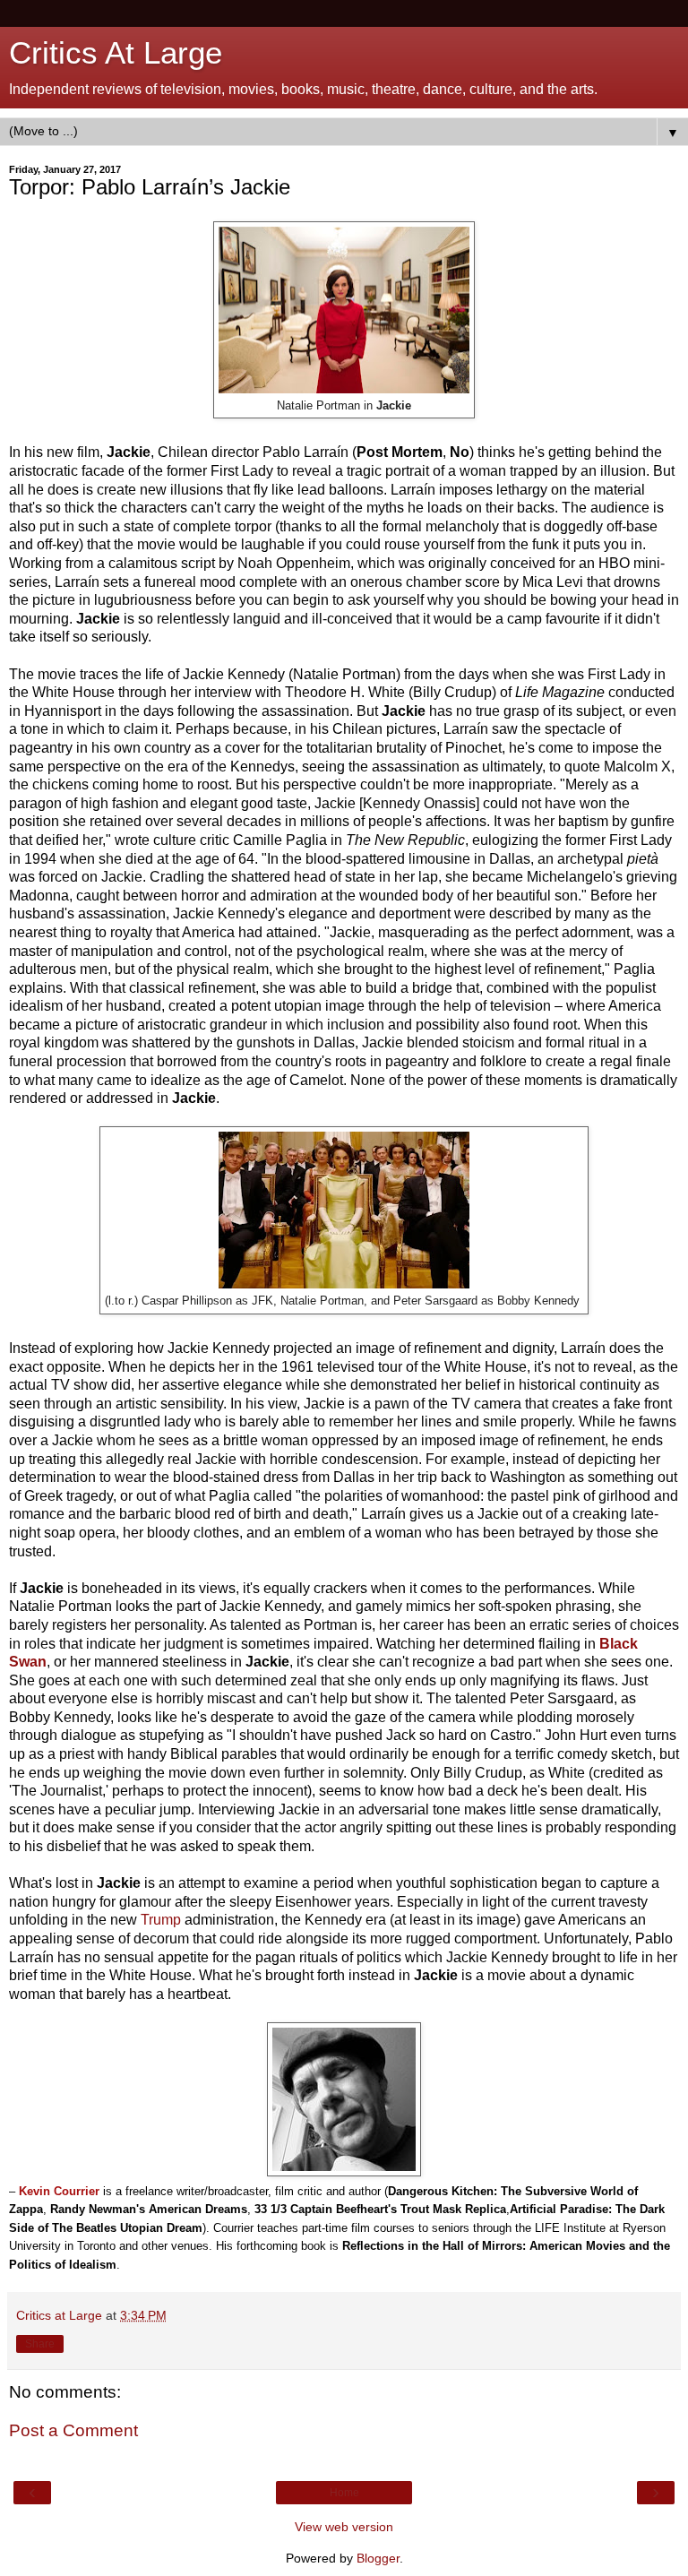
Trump (161, 1920)
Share (40, 2344)
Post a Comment (73, 2430)
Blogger (378, 2558)
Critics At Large (116, 53)
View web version (344, 2527)
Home (344, 2493)
